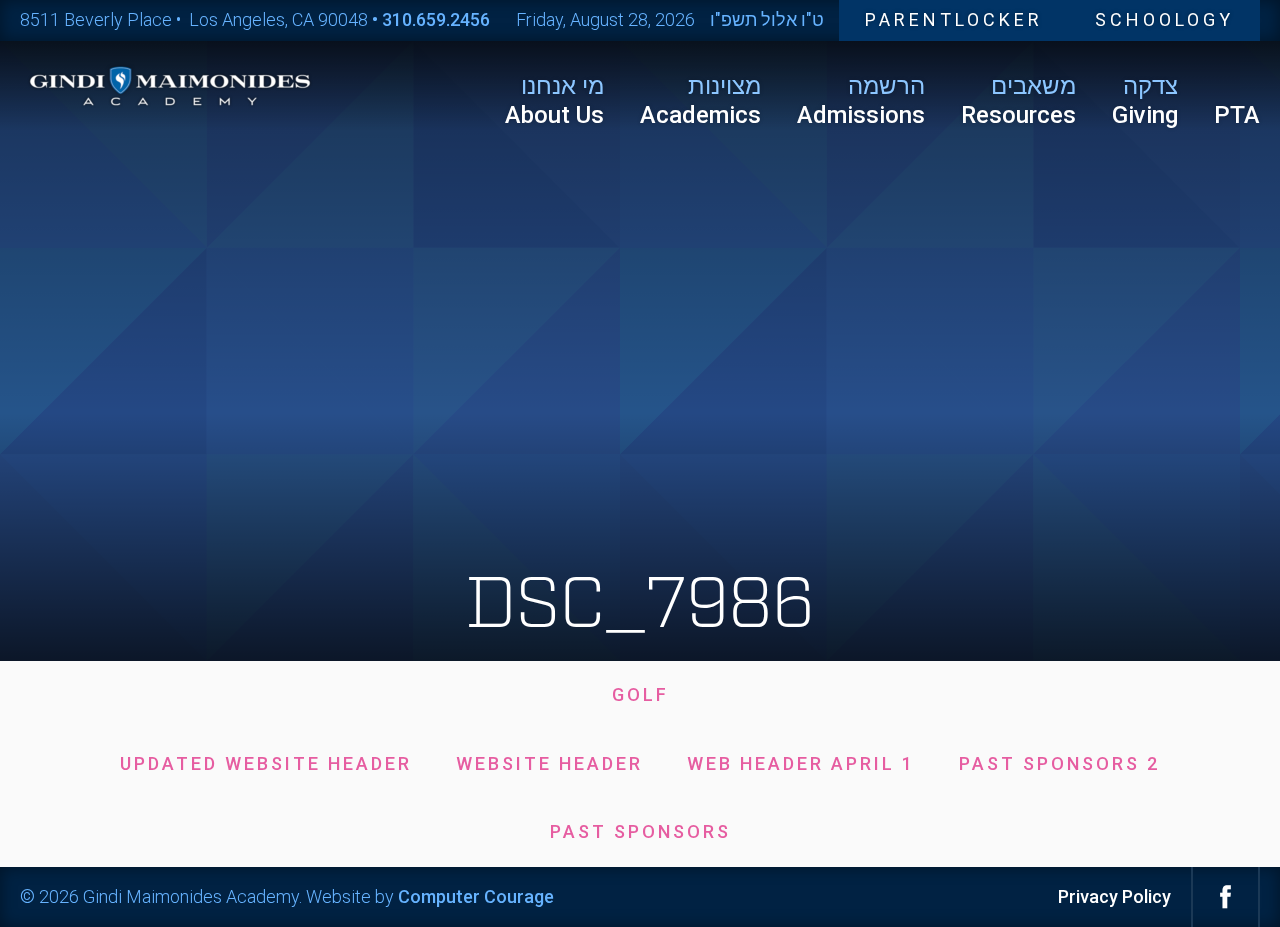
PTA (1237, 115)
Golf (640, 694)
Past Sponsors (640, 831)
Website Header (549, 763)
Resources (1018, 100)
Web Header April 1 (801, 763)
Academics (700, 100)
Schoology (1164, 19)
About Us (554, 100)
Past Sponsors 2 (1059, 763)
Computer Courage (476, 896)
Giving (1145, 100)
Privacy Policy (1114, 896)
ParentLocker (954, 19)
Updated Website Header (266, 763)
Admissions (861, 100)
